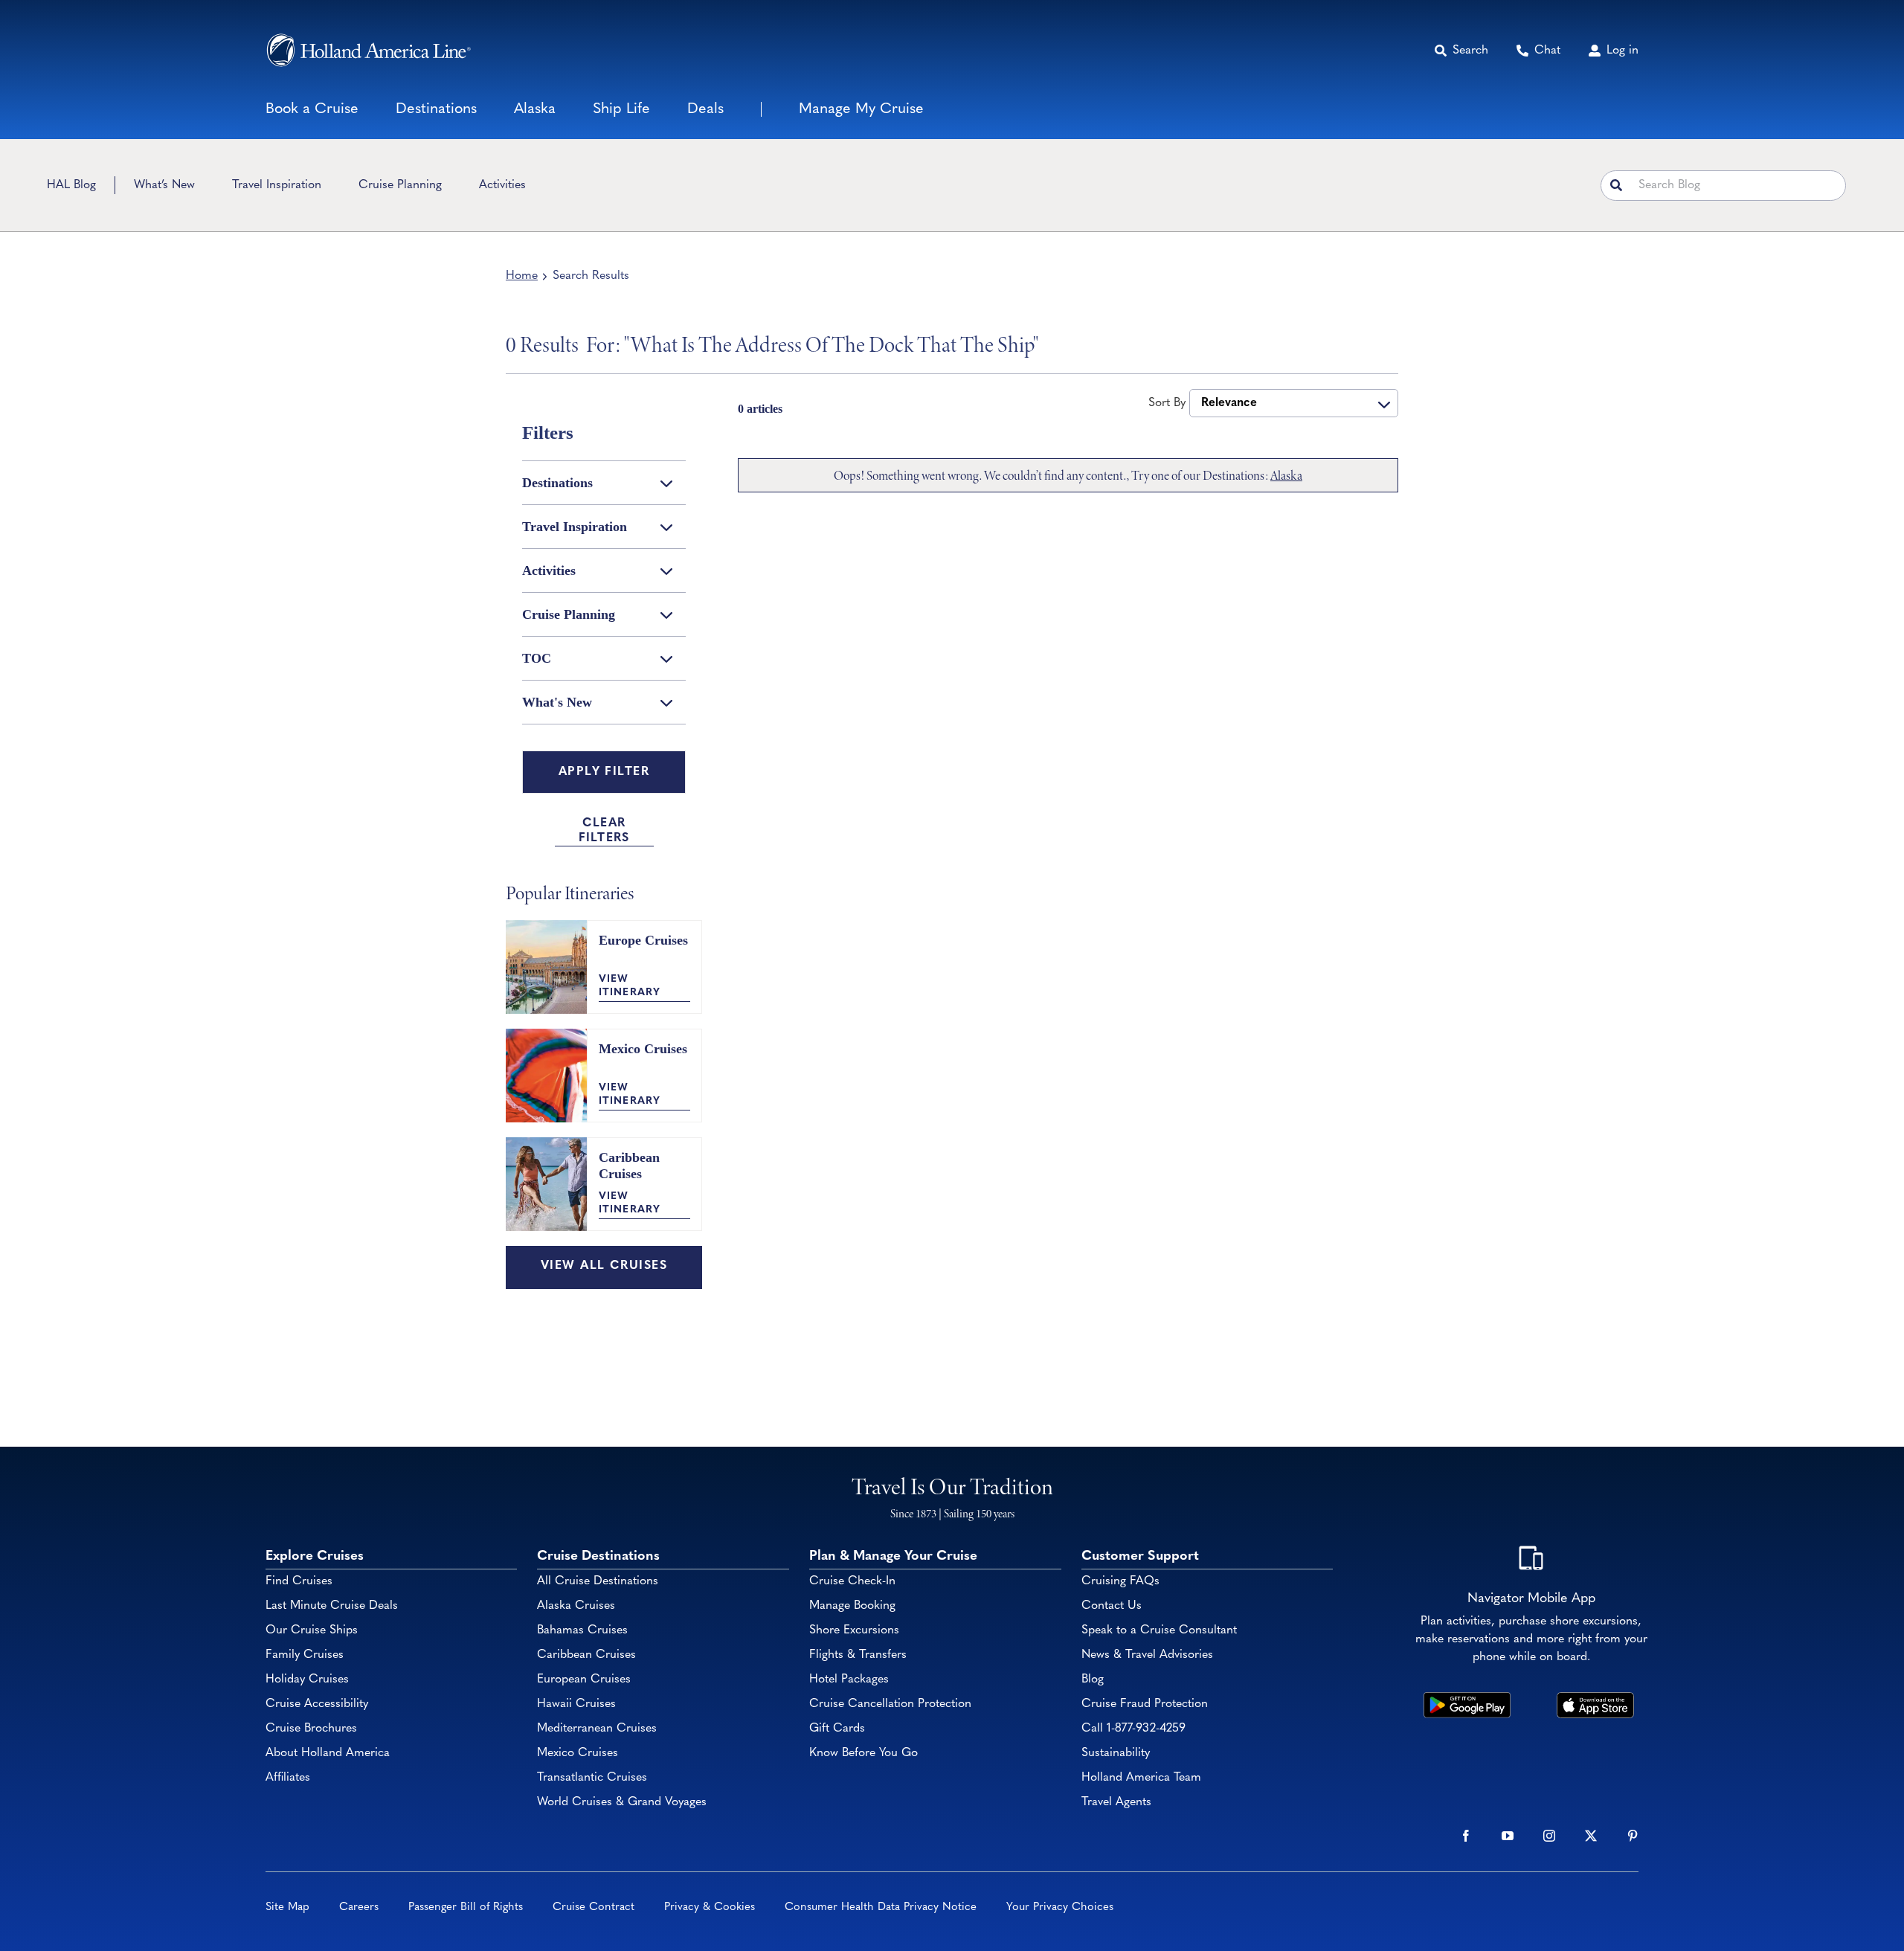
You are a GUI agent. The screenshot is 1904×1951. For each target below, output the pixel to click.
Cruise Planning (569, 614)
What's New (557, 702)
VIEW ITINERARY (630, 986)
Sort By (1167, 403)
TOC (537, 658)
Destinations (557, 483)
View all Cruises (604, 1266)
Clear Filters (604, 831)
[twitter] (1591, 1836)
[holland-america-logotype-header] (369, 50)
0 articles (760, 409)
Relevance (1229, 403)
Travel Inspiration (575, 527)
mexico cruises (643, 1049)
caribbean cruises (629, 1166)
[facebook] (1466, 1836)
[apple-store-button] (1596, 1699)
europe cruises (643, 940)
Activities (549, 570)
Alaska (1286, 475)
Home (522, 276)
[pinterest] (1633, 1836)
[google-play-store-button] (1467, 1699)
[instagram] (1549, 1836)
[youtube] (1508, 1836)
